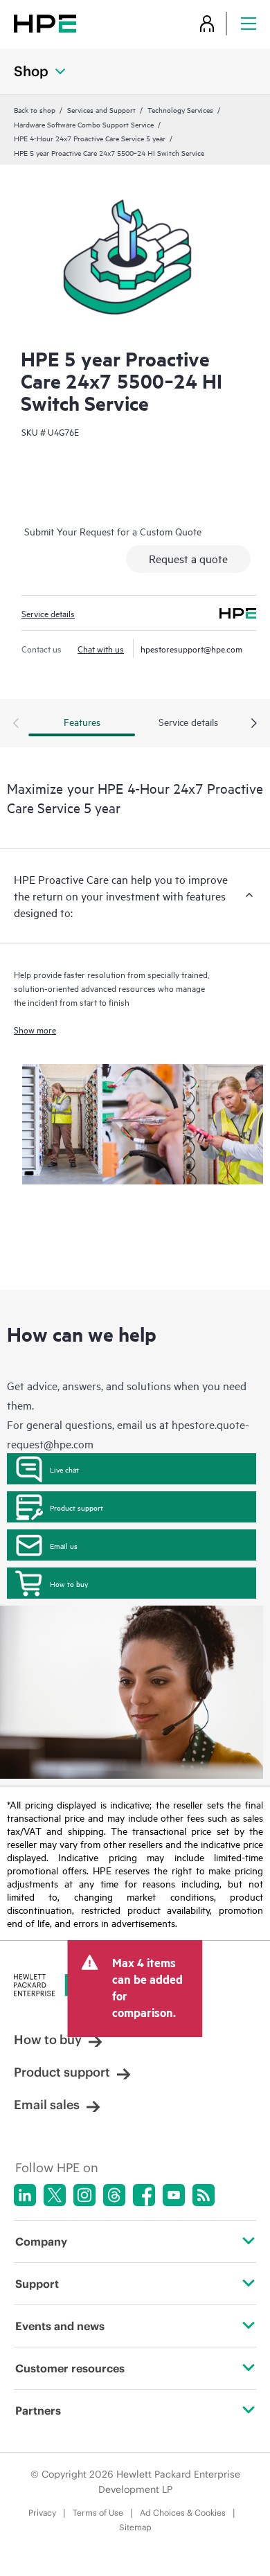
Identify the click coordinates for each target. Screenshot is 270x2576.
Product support (76, 1507)
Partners (38, 2410)
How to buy (69, 1583)
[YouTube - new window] (174, 2195)
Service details (48, 613)
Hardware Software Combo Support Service (84, 124)
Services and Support (101, 109)
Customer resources (70, 2368)
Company (41, 2241)
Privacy (42, 2513)
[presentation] (254, 724)
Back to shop (35, 109)
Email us (64, 1545)
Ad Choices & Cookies (183, 2513)
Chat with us (101, 648)
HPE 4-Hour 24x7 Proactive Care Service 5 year (90, 138)
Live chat (64, 1469)
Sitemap (135, 2527)
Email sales (47, 2105)
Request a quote (188, 558)
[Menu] (249, 23)
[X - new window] (55, 2195)
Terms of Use (98, 2513)
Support (37, 2284)
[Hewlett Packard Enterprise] (45, 23)
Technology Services (180, 109)
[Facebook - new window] (144, 2195)
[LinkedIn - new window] (25, 2195)
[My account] (207, 23)
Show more (35, 1029)
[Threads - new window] (114, 2195)
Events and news (60, 2326)
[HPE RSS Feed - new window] (204, 2195)
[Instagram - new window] (84, 2195)
